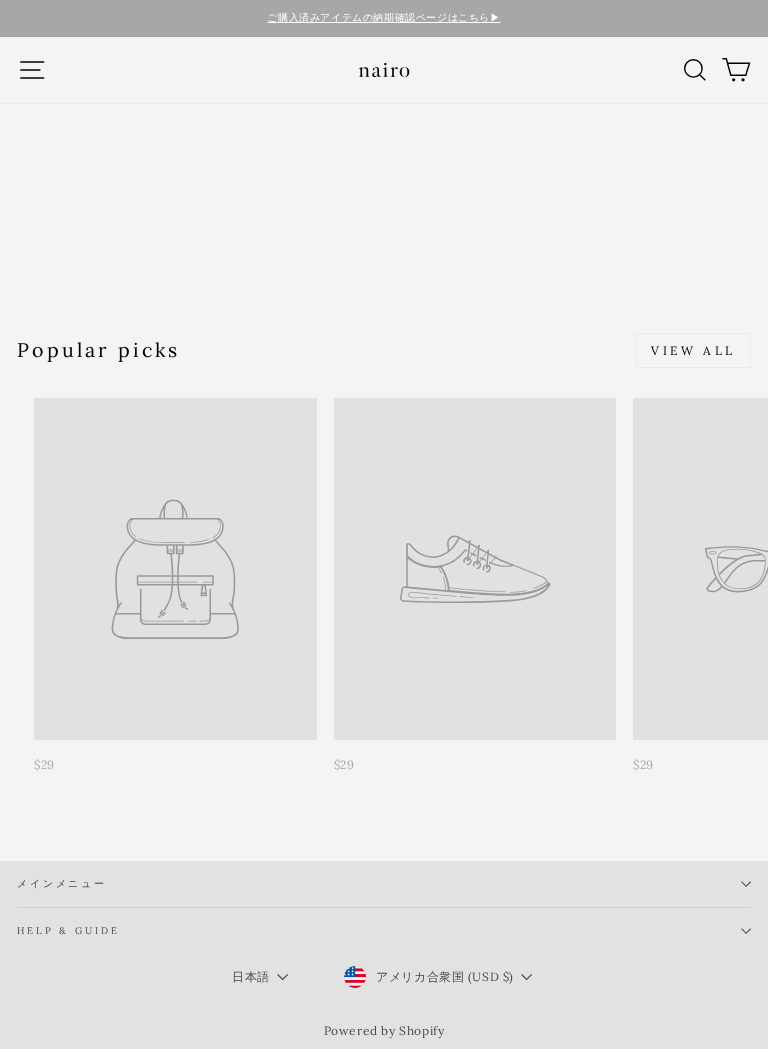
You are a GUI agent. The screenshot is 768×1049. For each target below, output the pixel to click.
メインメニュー (62, 883)
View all (693, 350)
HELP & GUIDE (68, 930)
